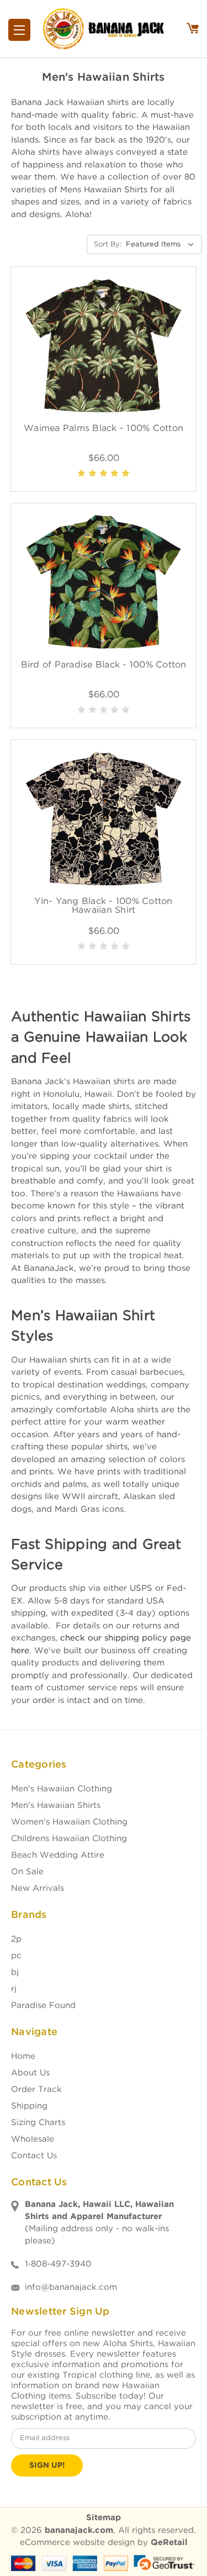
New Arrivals (38, 1888)
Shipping (29, 2106)
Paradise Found (43, 2005)
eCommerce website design (77, 2543)
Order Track (36, 2089)
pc (16, 1956)
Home (23, 2056)
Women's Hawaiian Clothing (69, 1822)
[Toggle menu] (19, 30)
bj (15, 1972)
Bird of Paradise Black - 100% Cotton (104, 665)
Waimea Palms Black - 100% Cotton (104, 429)
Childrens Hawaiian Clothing (69, 1839)
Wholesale (33, 2139)
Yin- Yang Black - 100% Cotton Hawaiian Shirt (103, 906)
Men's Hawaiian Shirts (56, 1805)
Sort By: (108, 245)
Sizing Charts (38, 2123)
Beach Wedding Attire (58, 1855)
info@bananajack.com (71, 2287)
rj (14, 1989)
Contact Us (34, 2156)
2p (16, 1939)
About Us (30, 2073)
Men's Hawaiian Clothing (62, 1789)
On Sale (27, 1872)
